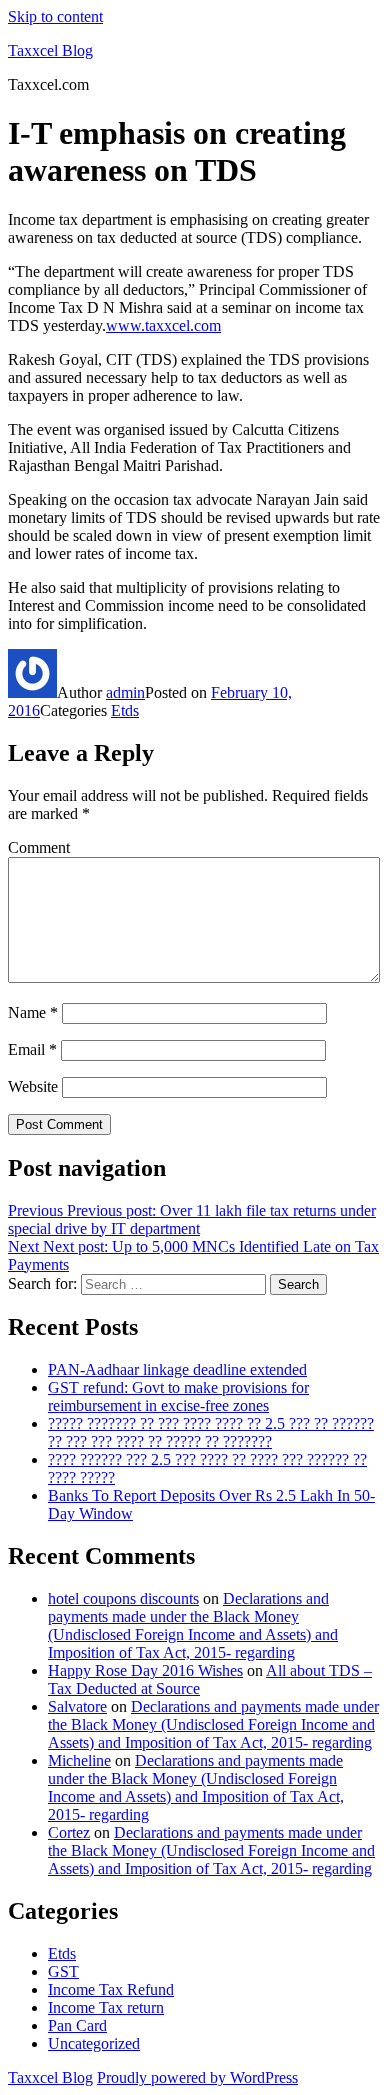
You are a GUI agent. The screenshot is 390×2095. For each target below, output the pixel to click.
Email (32, 1049)
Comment (39, 847)
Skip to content (55, 16)
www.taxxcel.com (163, 325)
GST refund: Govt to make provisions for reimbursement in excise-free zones (178, 1396)
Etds (125, 710)
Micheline (79, 1760)
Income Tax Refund (111, 1989)
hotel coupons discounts (123, 1598)
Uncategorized (94, 2043)
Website (33, 1086)
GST (63, 1971)
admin (125, 692)
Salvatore (77, 1706)
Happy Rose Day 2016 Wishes (145, 1670)
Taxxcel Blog (50, 50)
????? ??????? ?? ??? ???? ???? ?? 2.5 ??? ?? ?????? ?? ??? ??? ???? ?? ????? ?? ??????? (211, 1432)
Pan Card (77, 2025)
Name (33, 1012)
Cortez (69, 1832)
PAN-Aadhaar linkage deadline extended (177, 1369)
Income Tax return (106, 2007)
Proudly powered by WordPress (197, 2077)
